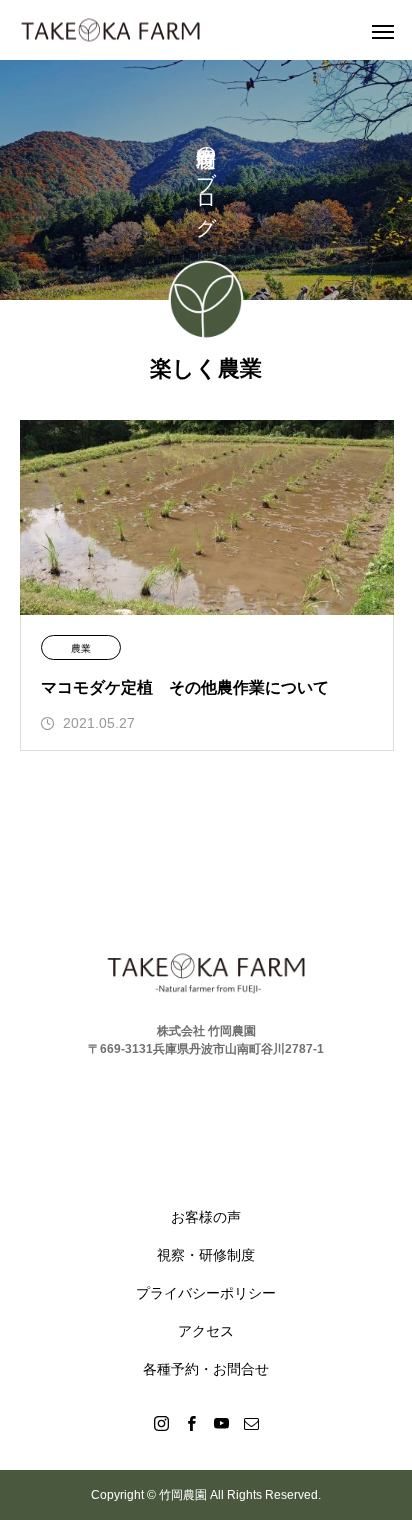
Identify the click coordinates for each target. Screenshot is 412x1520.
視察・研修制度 (206, 1255)
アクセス (206, 1331)
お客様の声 (206, 1217)
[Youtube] (221, 1423)
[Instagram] (161, 1423)
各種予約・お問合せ (206, 1369)
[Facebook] (191, 1423)
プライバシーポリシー (206, 1293)
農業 (81, 648)
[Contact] (251, 1423)
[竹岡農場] (110, 30)
